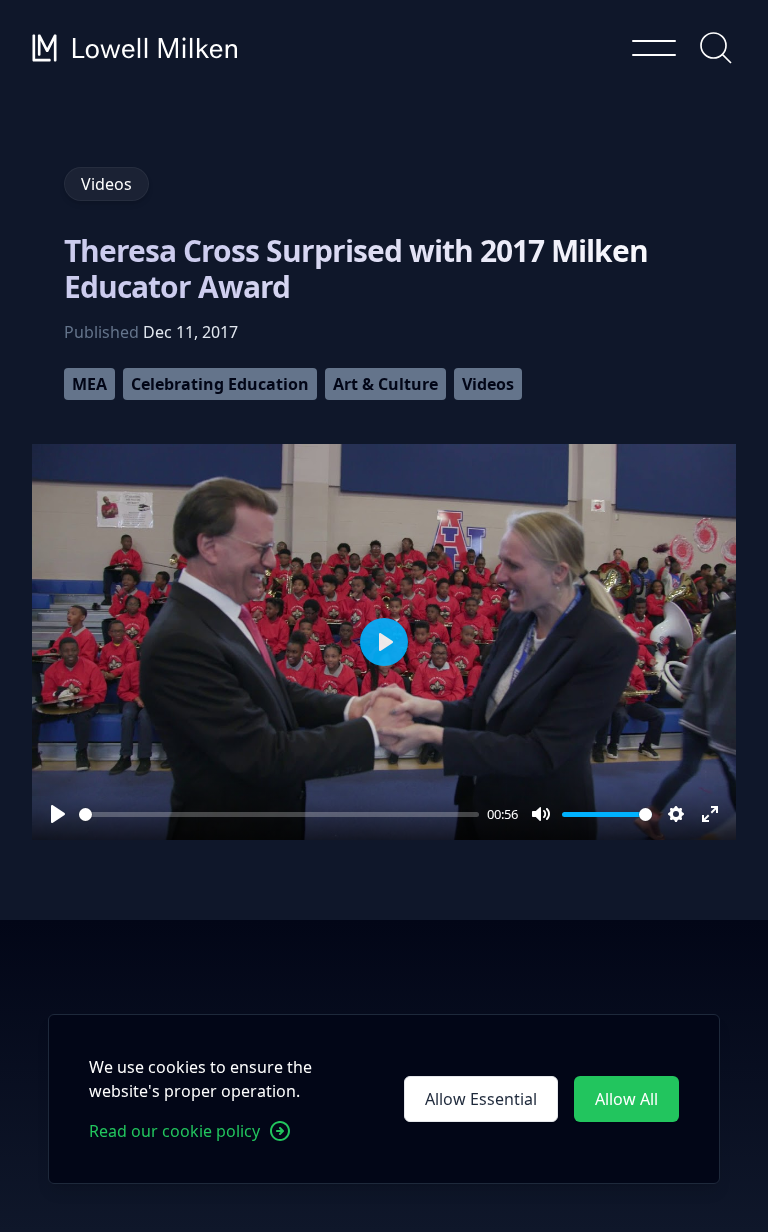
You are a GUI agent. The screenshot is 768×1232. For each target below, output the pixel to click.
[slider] (279, 814)
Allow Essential (481, 1099)
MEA (89, 384)
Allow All (626, 1099)
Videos (488, 384)
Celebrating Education (220, 384)
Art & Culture (385, 384)
